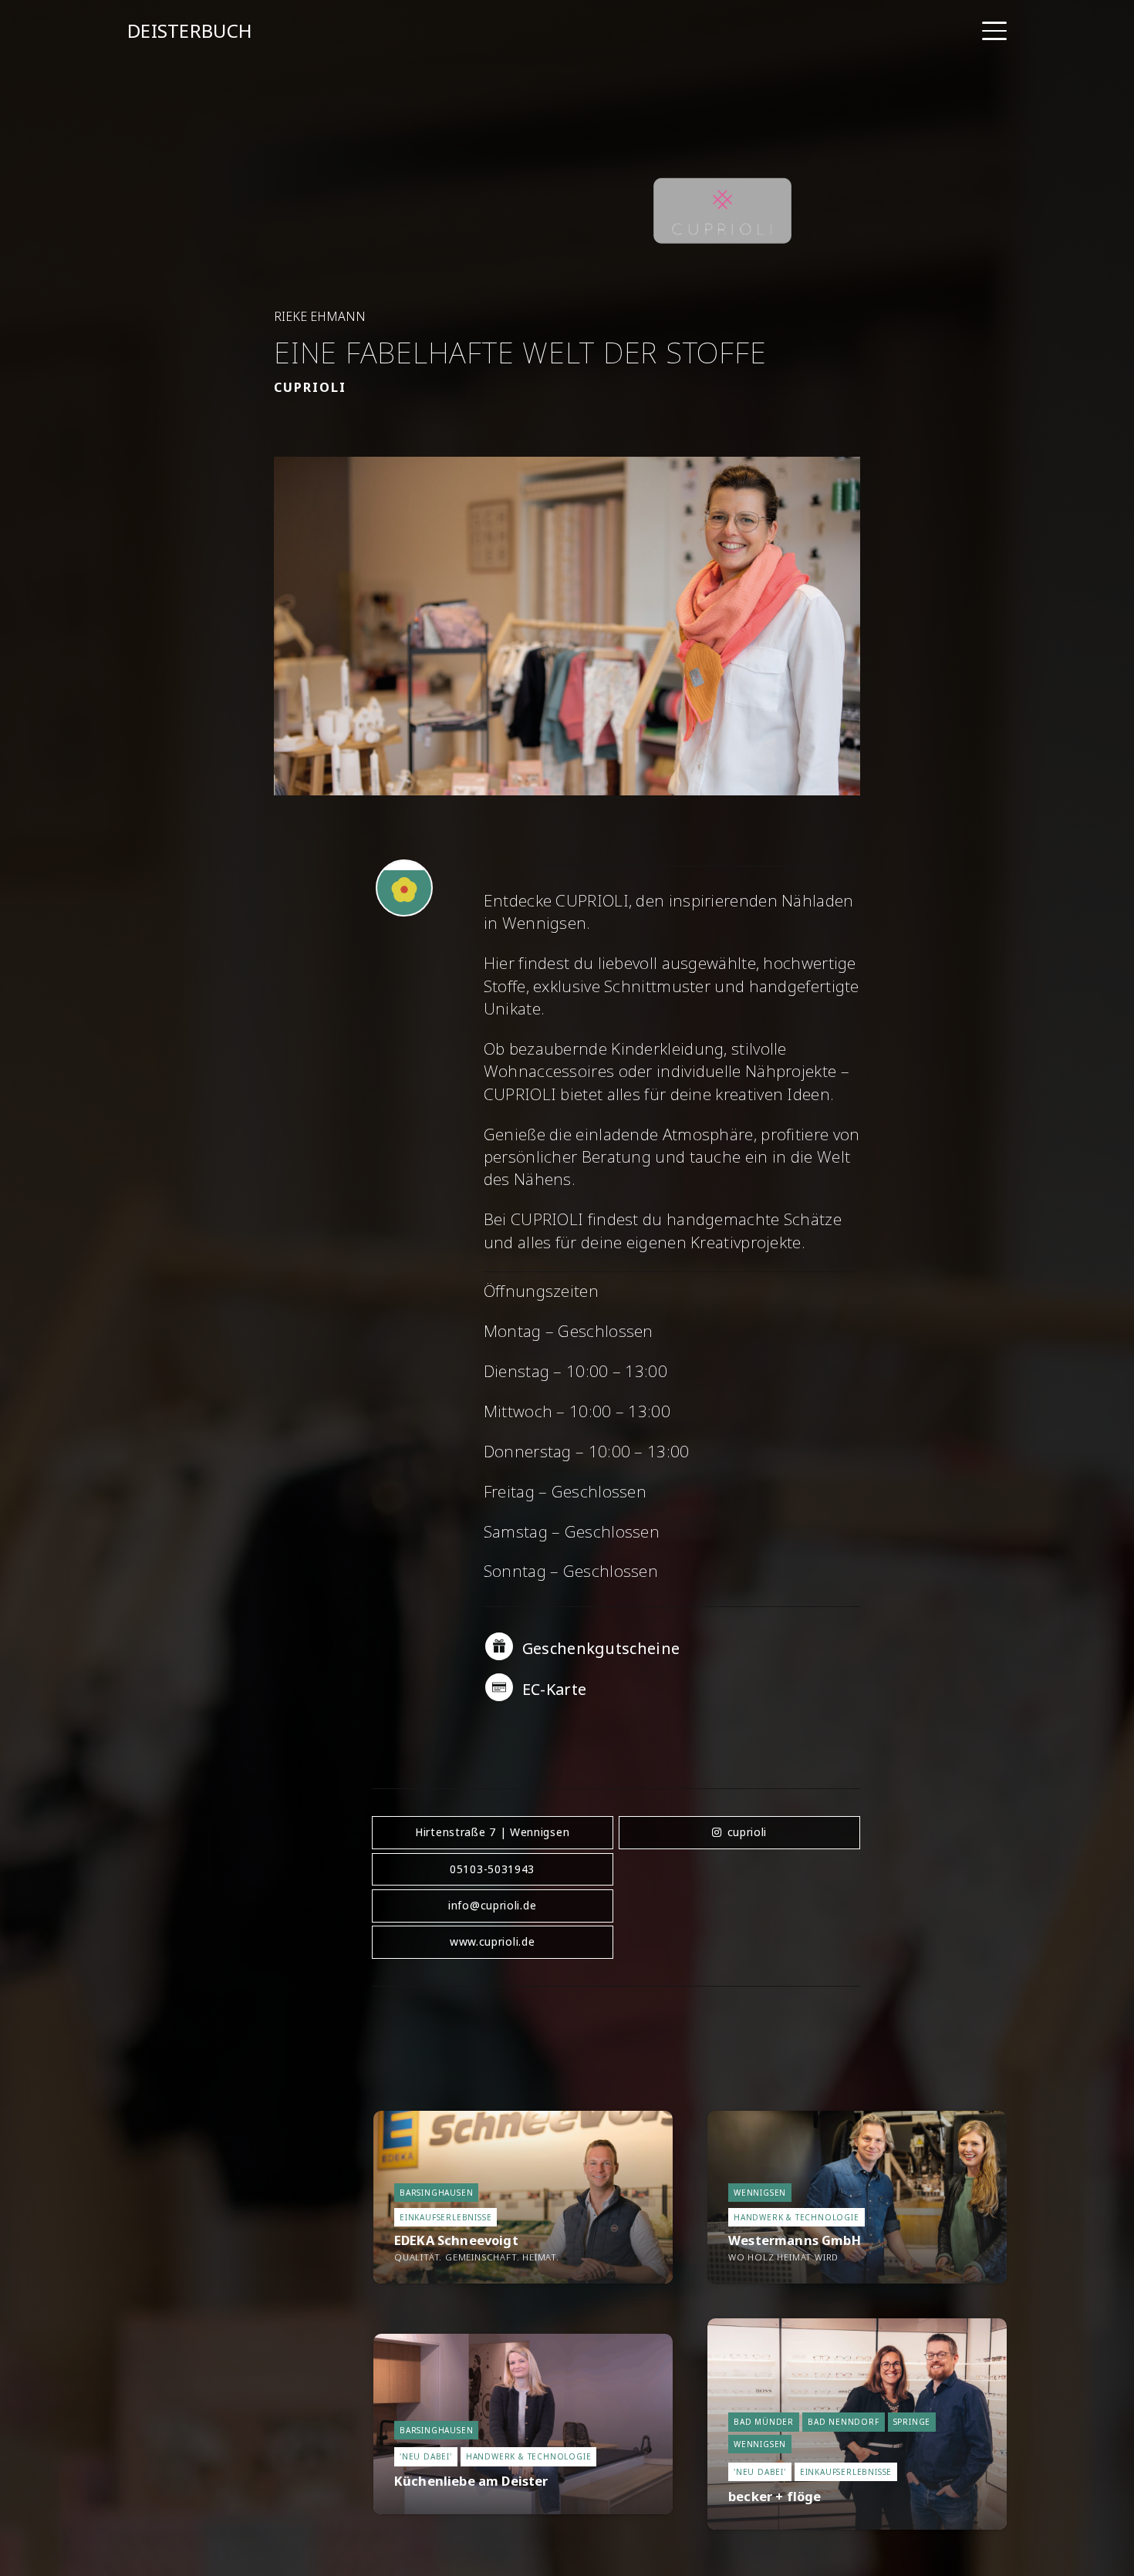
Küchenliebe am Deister (471, 2481)
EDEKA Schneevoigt (456, 2240)
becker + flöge (775, 2496)
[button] (994, 31)
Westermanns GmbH (795, 2240)
